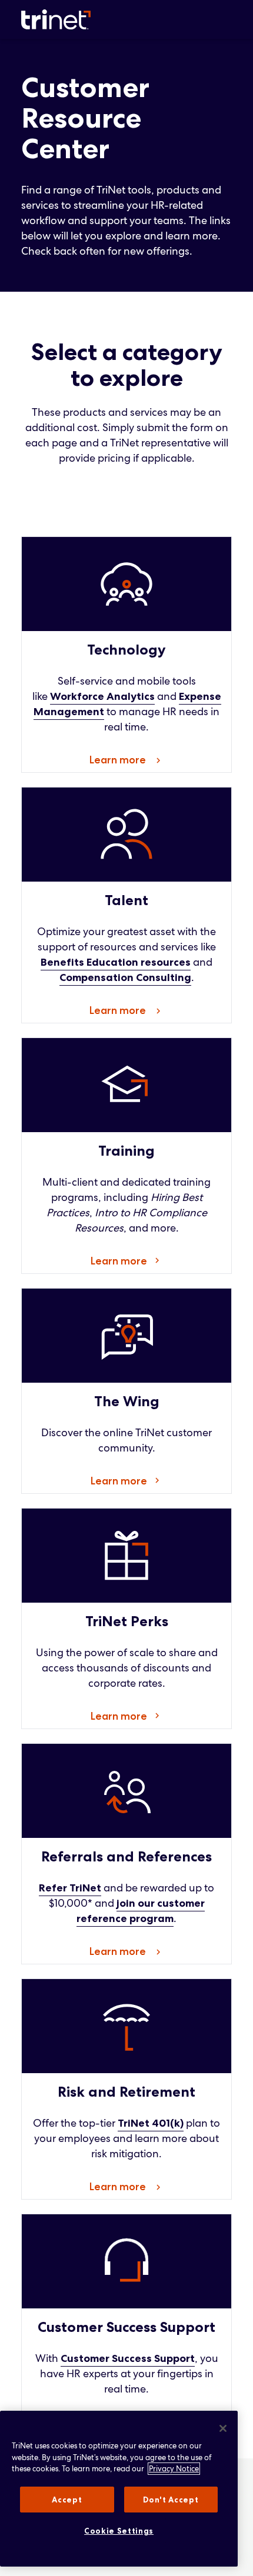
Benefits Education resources (116, 962)
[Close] (223, 2428)
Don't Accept (171, 2500)
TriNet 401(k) (151, 2123)
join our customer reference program (141, 1911)
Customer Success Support (128, 2358)
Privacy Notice (174, 2469)
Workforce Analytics (102, 696)
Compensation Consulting (125, 977)
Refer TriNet (70, 1888)
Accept (67, 2500)
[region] (119, 2489)
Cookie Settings (119, 2531)
